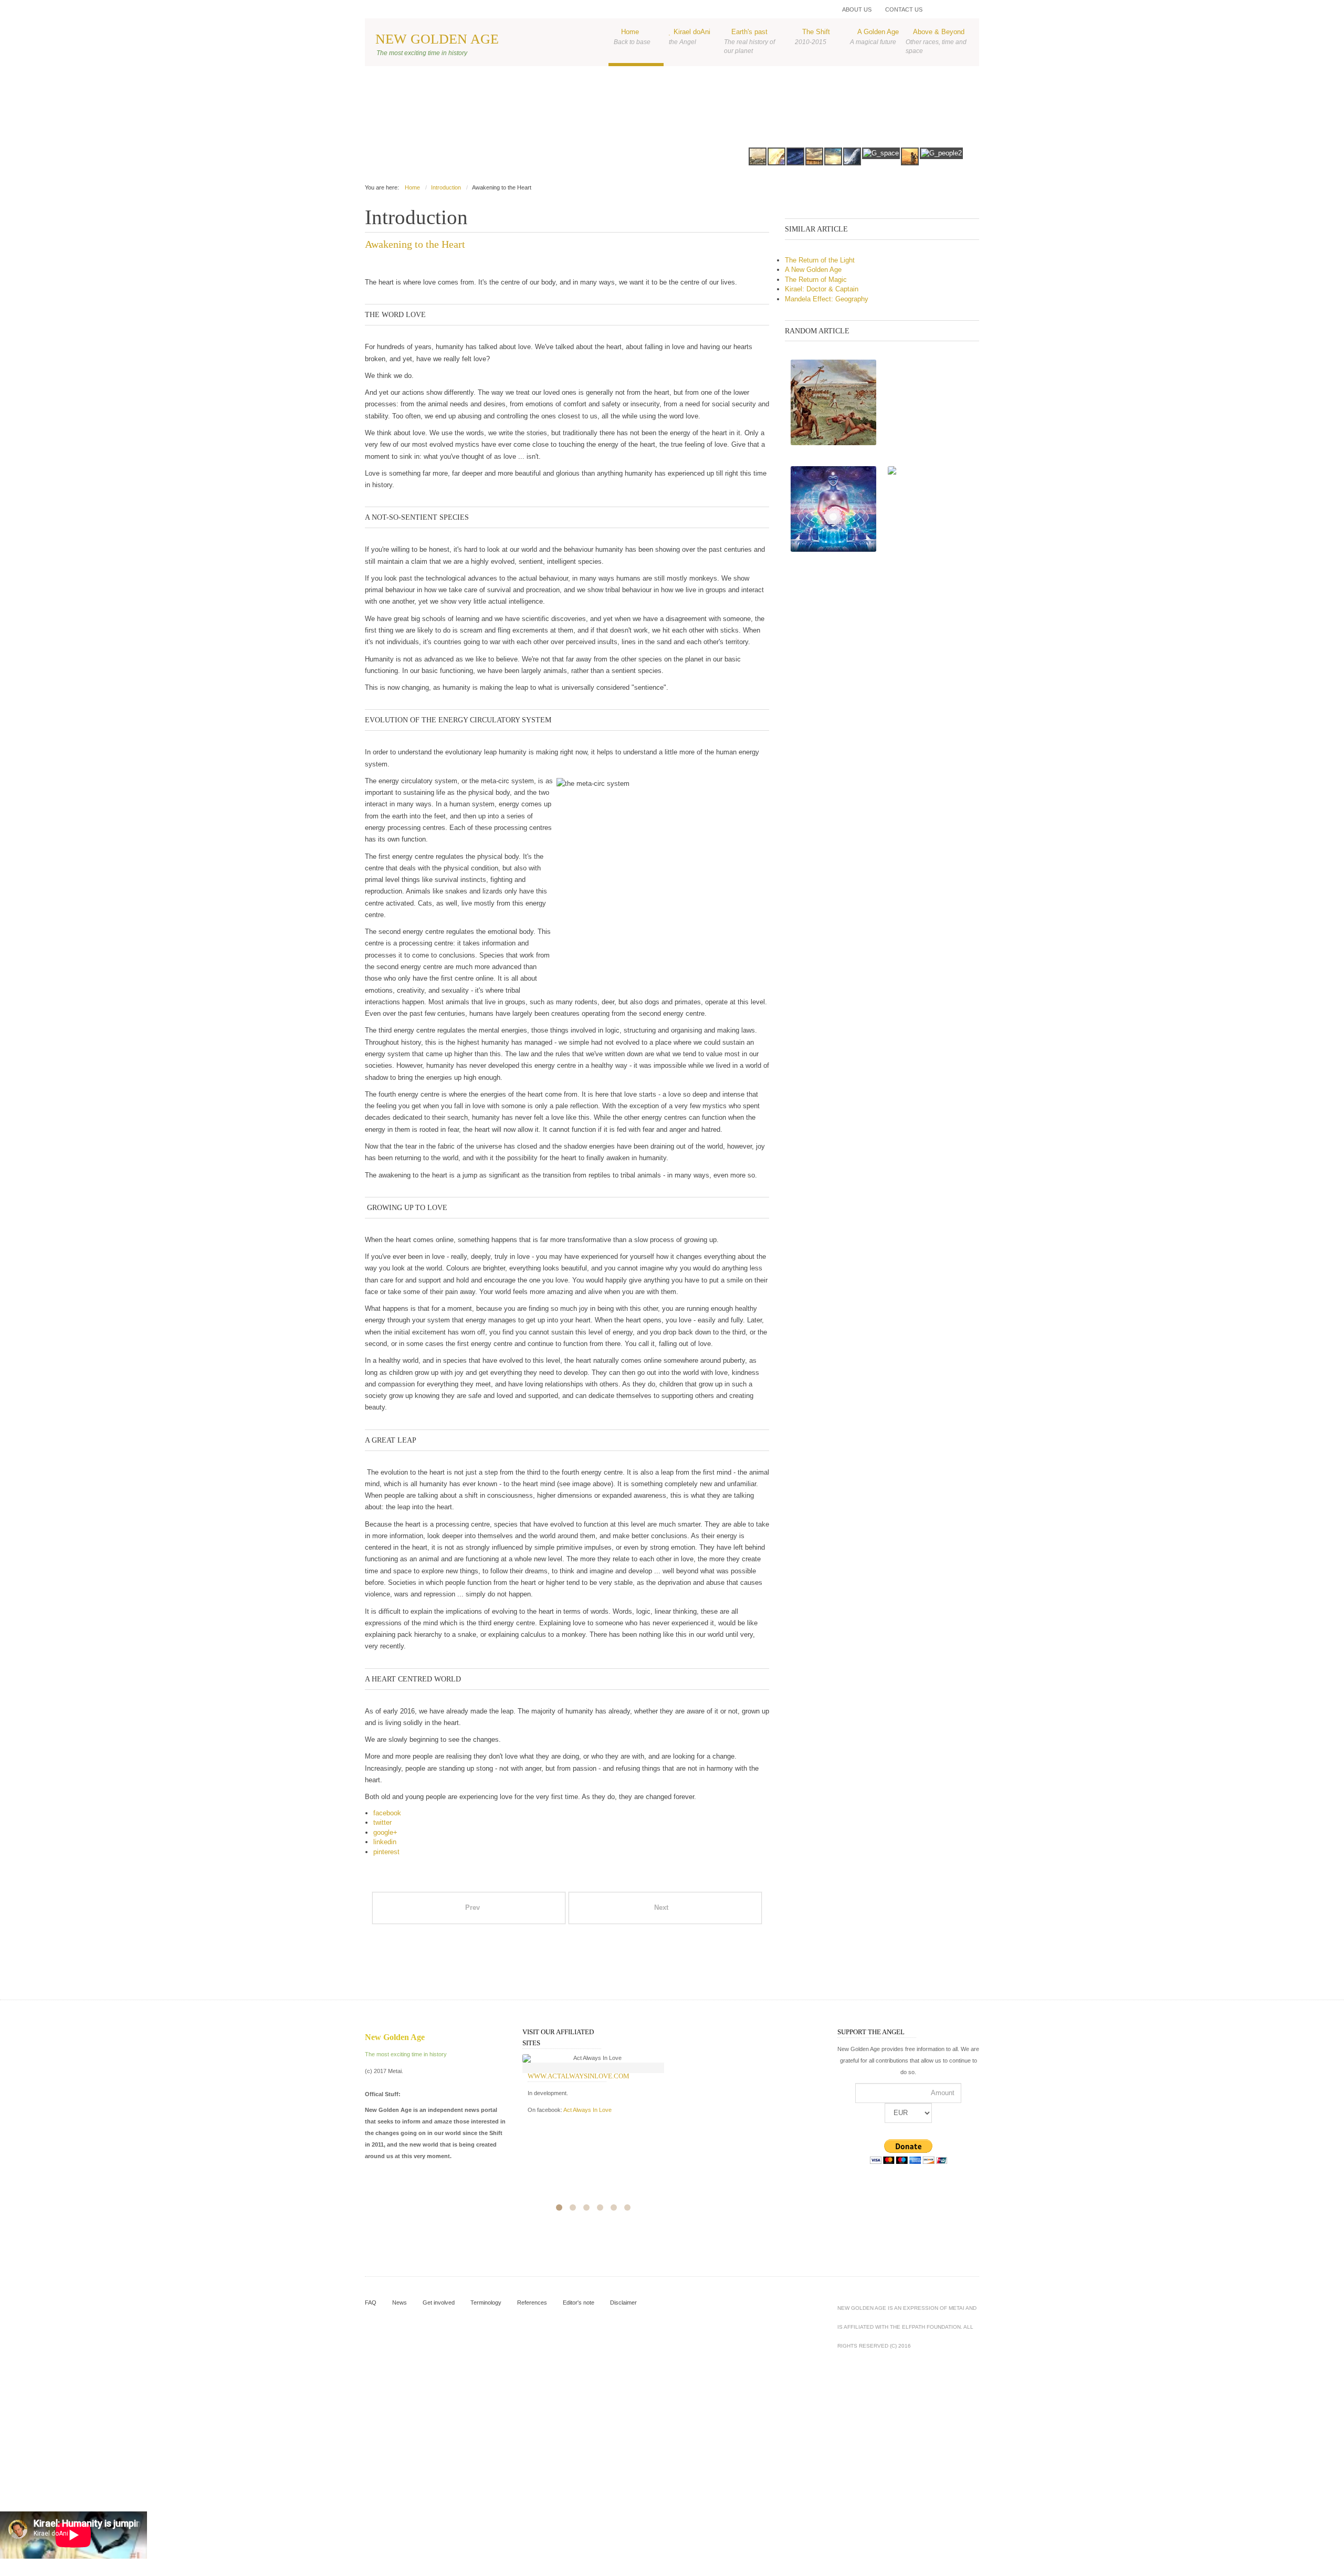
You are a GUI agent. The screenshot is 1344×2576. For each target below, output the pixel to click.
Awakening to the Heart (415, 244)
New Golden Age (437, 39)
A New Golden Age (813, 270)
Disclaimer (623, 2302)
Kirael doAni (690, 36)
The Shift (812, 36)
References (532, 2302)
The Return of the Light (820, 260)
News (400, 2302)
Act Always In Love (587, 2110)
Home (632, 36)
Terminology (486, 2302)
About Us (857, 9)
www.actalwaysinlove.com (579, 2076)
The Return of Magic (816, 280)
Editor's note (579, 2302)
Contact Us (904, 9)
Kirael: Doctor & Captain (822, 289)
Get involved (439, 2302)
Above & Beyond (936, 41)
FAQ (371, 2302)
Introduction (446, 187)
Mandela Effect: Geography (827, 299)
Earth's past (749, 41)
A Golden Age (874, 36)
